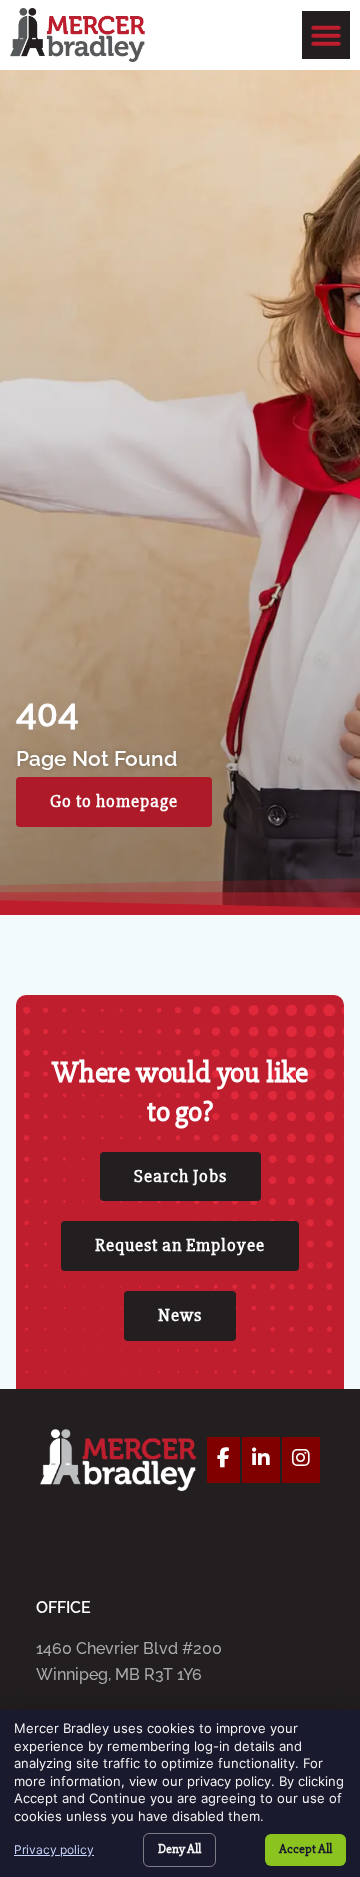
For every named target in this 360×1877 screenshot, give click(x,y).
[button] (326, 35)
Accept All (305, 1849)
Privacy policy (54, 1849)
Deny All (179, 1849)
